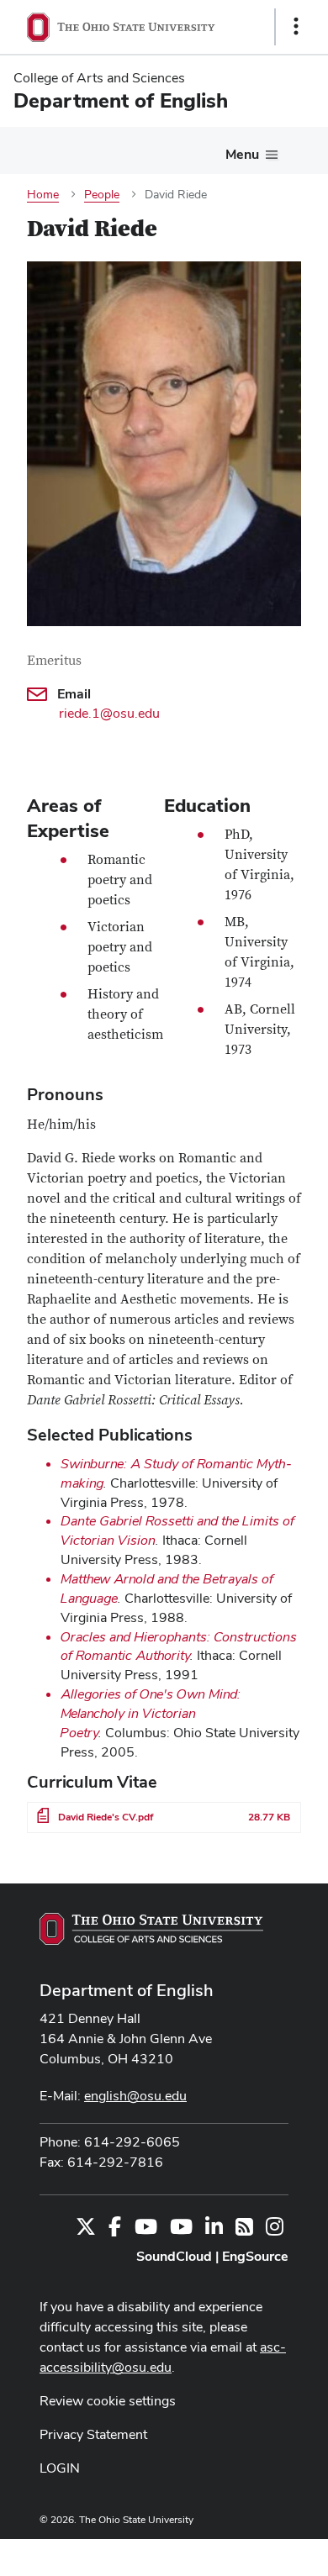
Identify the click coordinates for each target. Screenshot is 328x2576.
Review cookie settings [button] (108, 2401)
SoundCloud (174, 2256)
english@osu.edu (135, 2096)
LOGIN (60, 2468)
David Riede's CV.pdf (106, 1817)
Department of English (127, 1990)
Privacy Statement (93, 2434)
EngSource (255, 2256)
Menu (242, 154)
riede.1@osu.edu (109, 713)
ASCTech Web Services (236, 2553)
